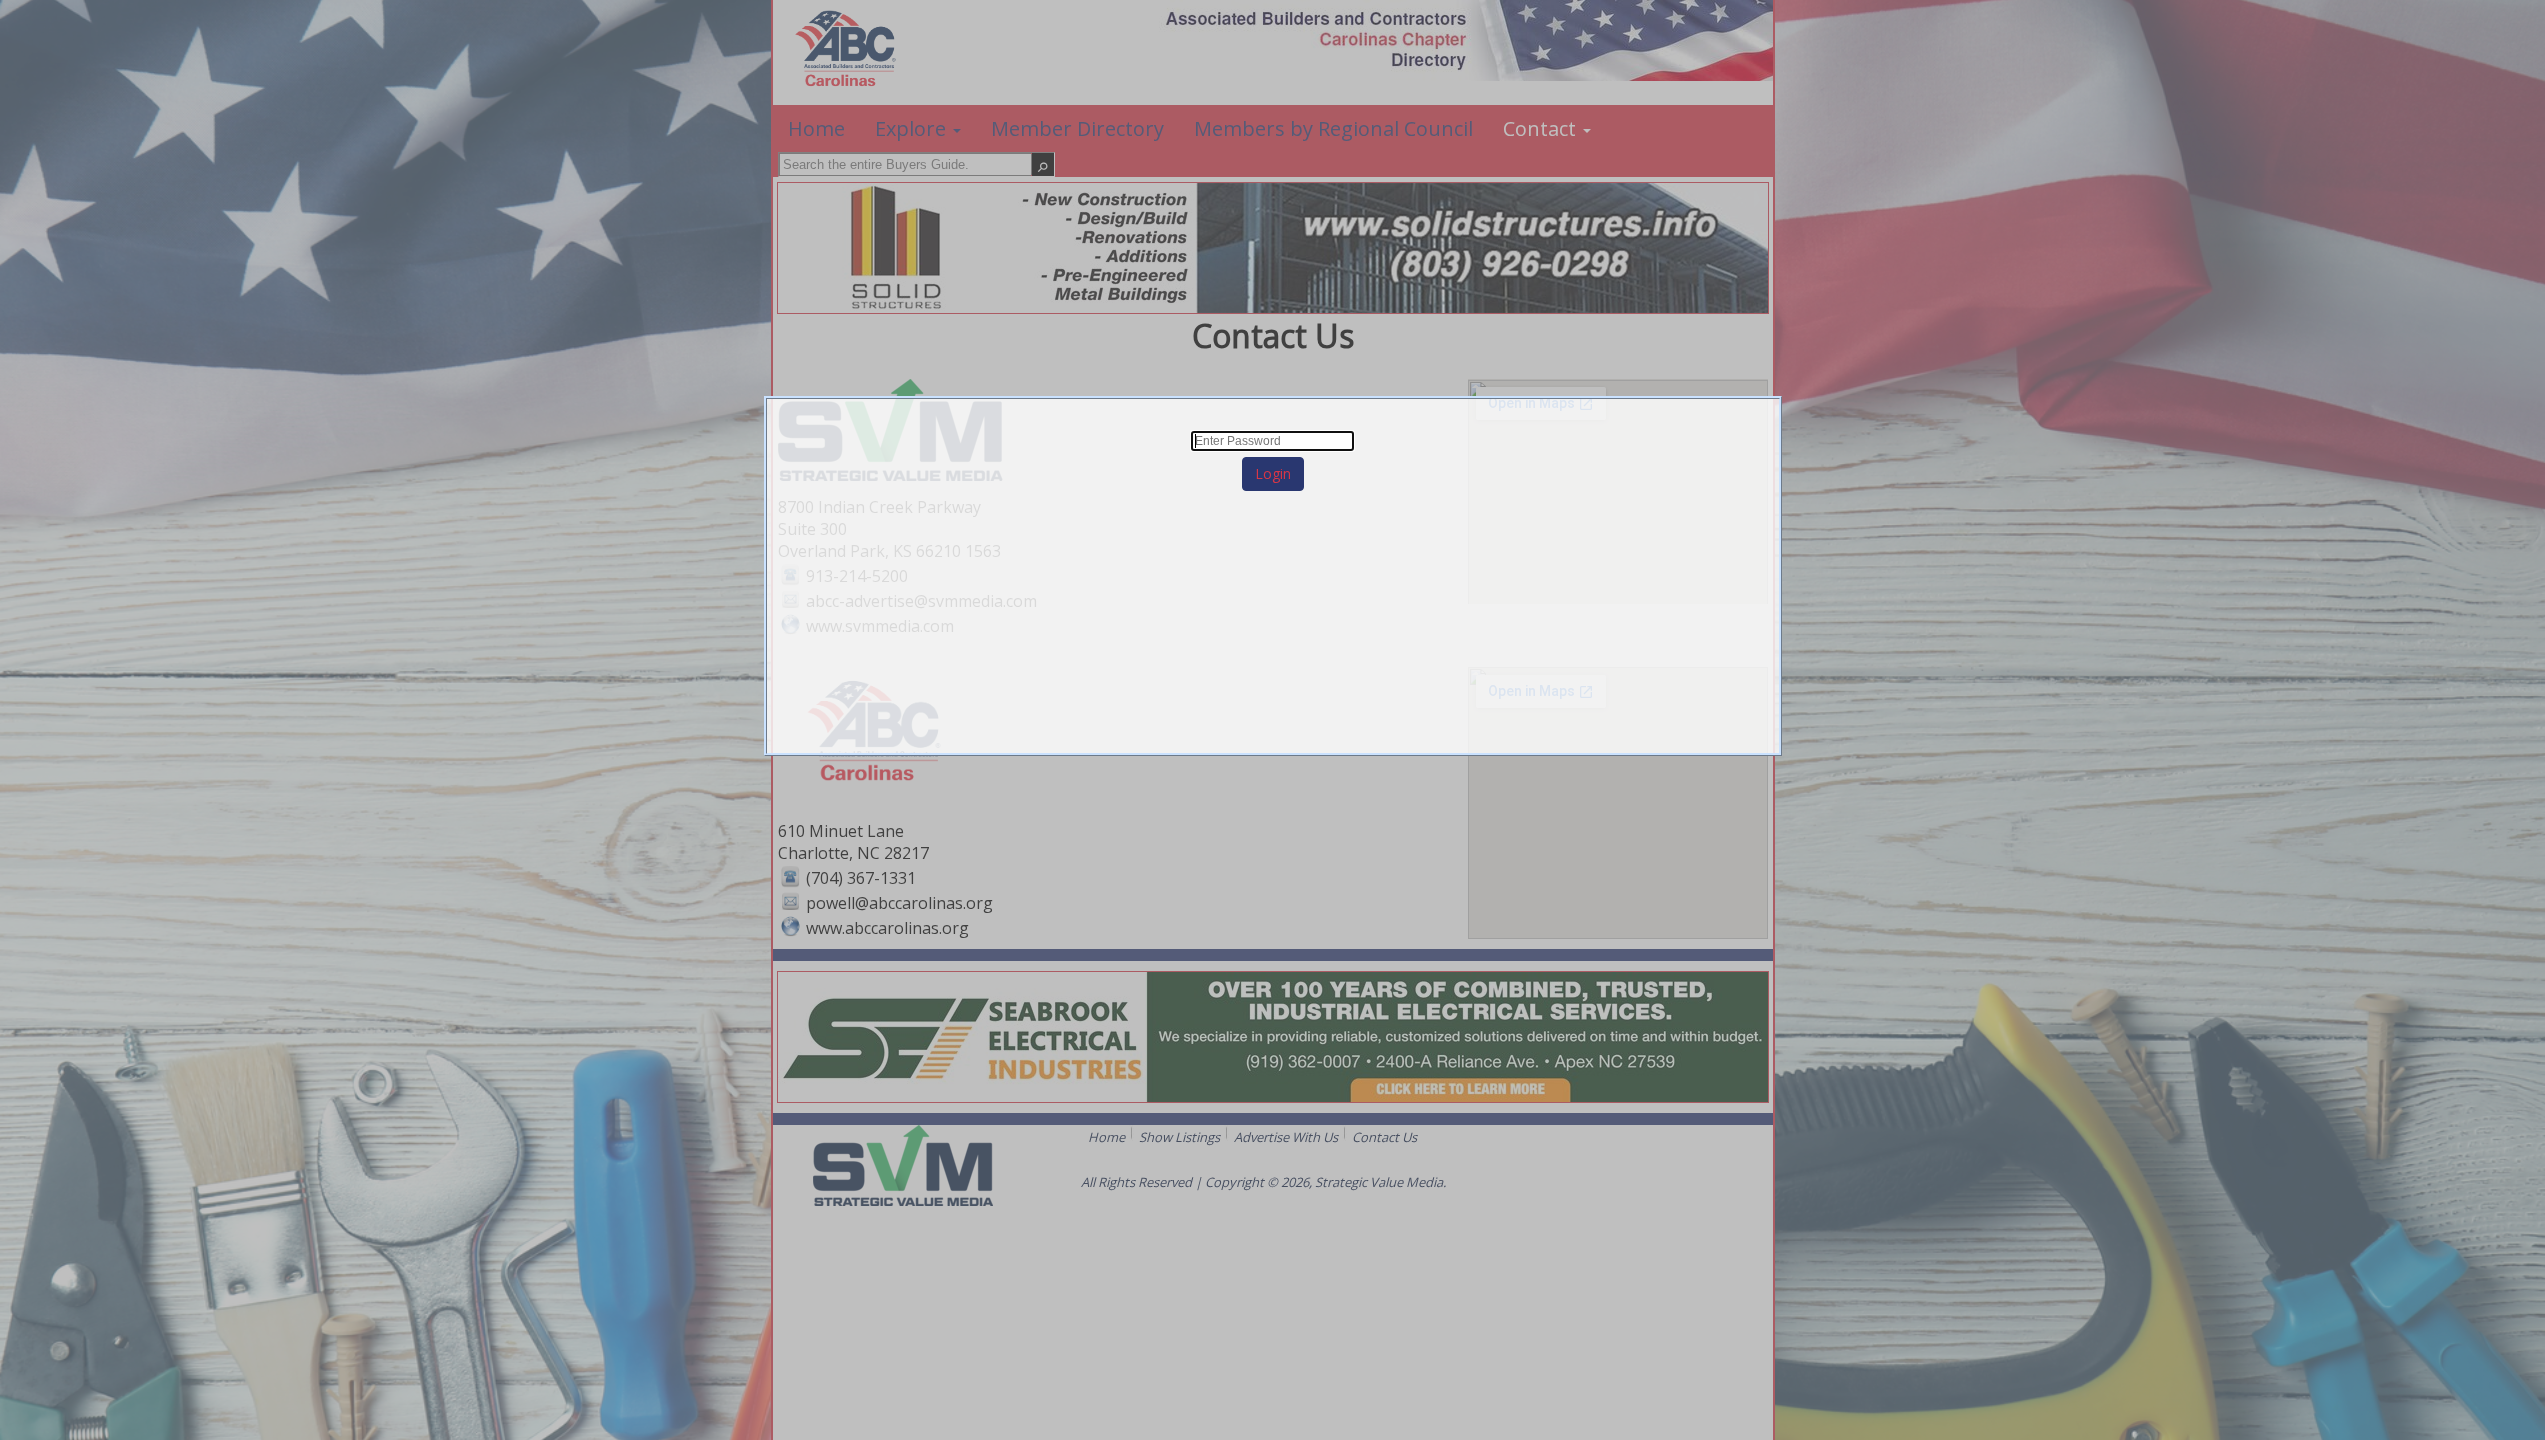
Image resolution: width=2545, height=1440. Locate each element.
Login (1273, 473)
